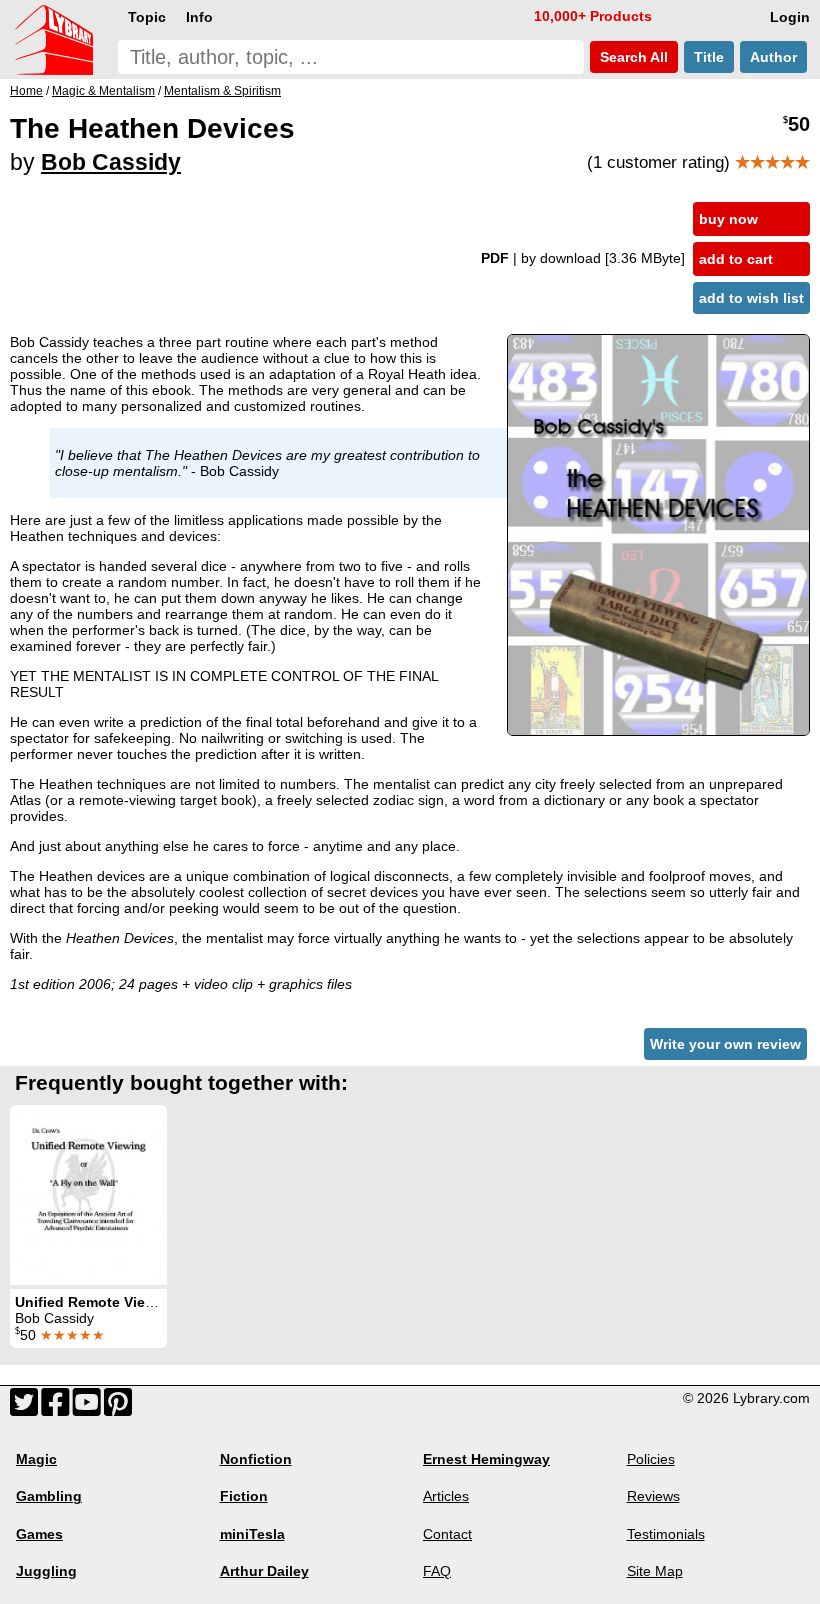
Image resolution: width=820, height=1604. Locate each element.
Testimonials (666, 1534)
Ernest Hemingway (486, 1459)
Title (709, 57)
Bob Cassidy (111, 162)
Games (39, 1534)
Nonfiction (256, 1459)
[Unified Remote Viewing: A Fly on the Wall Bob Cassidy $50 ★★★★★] (88, 1195)
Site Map (655, 1571)
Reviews (653, 1496)
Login (790, 17)
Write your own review (725, 1044)
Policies (651, 1459)
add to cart (736, 259)
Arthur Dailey (264, 1571)
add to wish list (751, 298)
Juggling (46, 1571)
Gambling (49, 1496)
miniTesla (252, 1534)
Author (773, 57)
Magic (36, 1459)
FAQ (437, 1571)
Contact (447, 1534)
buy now (728, 219)
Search (632, 57)
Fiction (244, 1496)
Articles (446, 1496)
